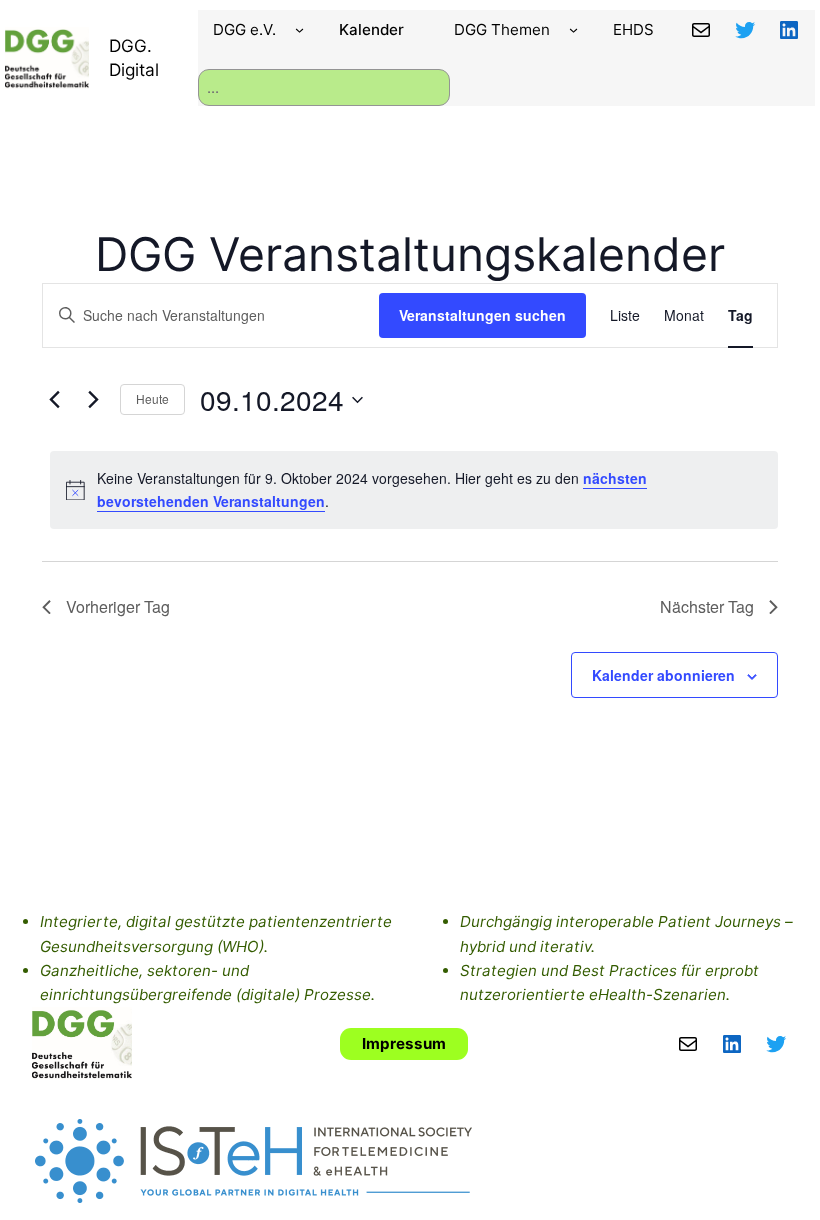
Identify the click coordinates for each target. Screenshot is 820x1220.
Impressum (404, 1043)
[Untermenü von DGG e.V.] (299, 29)
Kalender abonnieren (663, 675)
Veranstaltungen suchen (482, 315)
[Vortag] (54, 400)
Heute (152, 398)
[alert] (414, 489)
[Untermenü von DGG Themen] (573, 29)
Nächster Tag (707, 606)
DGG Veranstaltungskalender (410, 254)
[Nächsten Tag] (93, 400)
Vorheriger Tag (118, 606)
